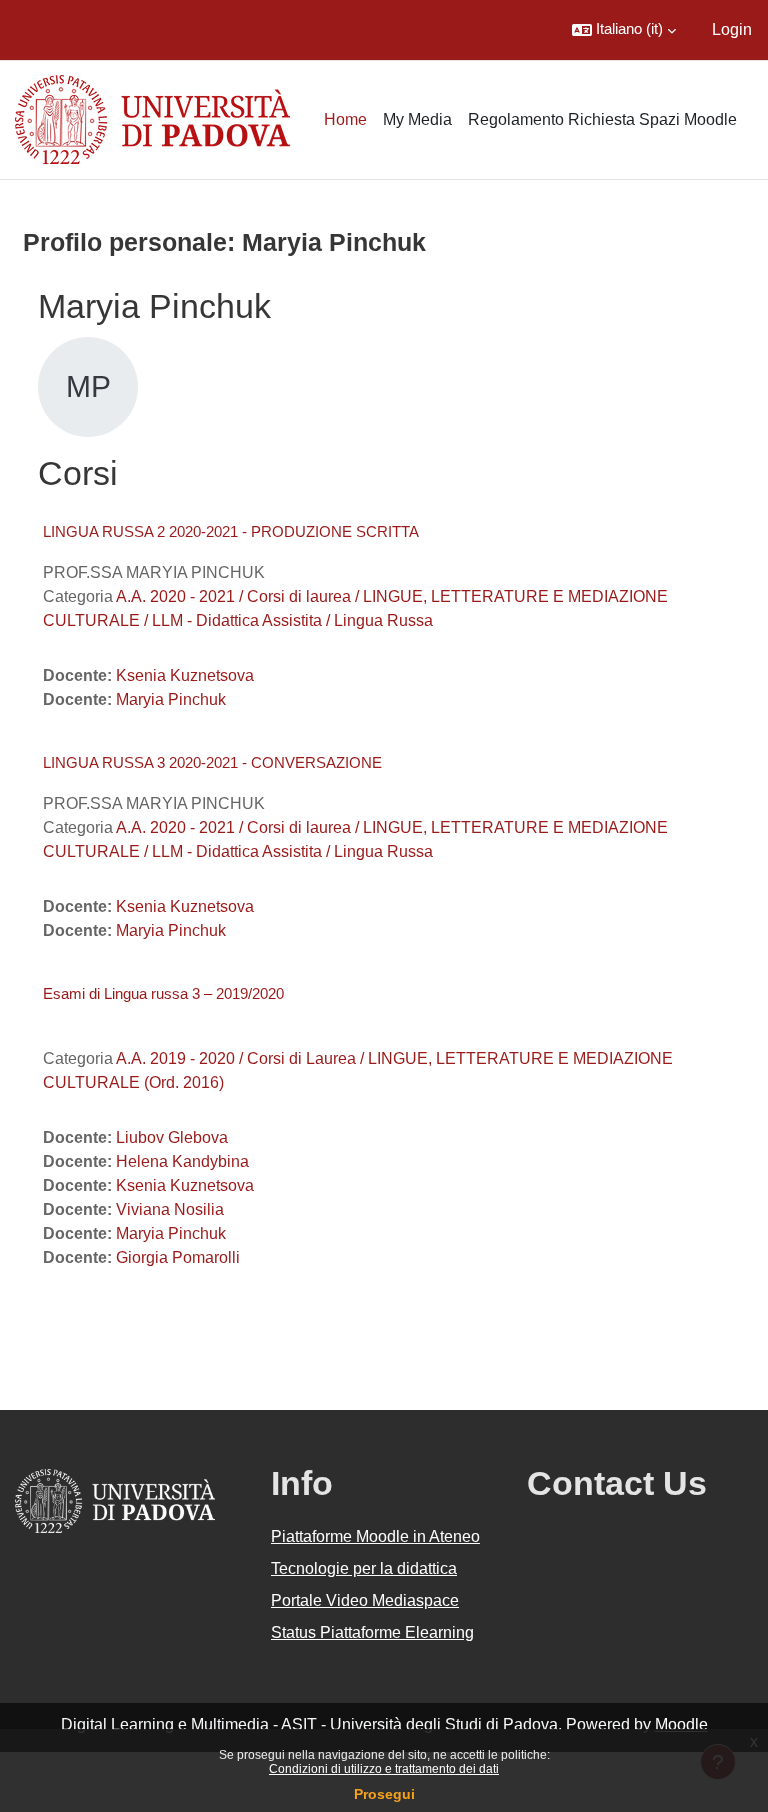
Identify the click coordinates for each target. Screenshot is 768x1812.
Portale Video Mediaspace (365, 1600)
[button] (624, 30)
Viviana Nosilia (170, 1209)
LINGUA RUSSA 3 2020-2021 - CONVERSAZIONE (212, 762)
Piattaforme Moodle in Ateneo (375, 1536)
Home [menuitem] (345, 119)
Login (732, 29)
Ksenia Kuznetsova (185, 675)
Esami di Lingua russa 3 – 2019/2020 (163, 993)
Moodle (681, 1724)
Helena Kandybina (182, 1161)
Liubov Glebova (172, 1137)
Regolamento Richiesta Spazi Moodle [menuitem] (602, 119)
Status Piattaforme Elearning (372, 1632)
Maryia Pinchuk (171, 699)
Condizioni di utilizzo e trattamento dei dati (384, 1769)
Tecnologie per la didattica (364, 1568)
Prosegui (384, 1794)
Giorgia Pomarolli (178, 1257)
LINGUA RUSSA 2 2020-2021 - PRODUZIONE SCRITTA (231, 531)
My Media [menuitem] (417, 119)
